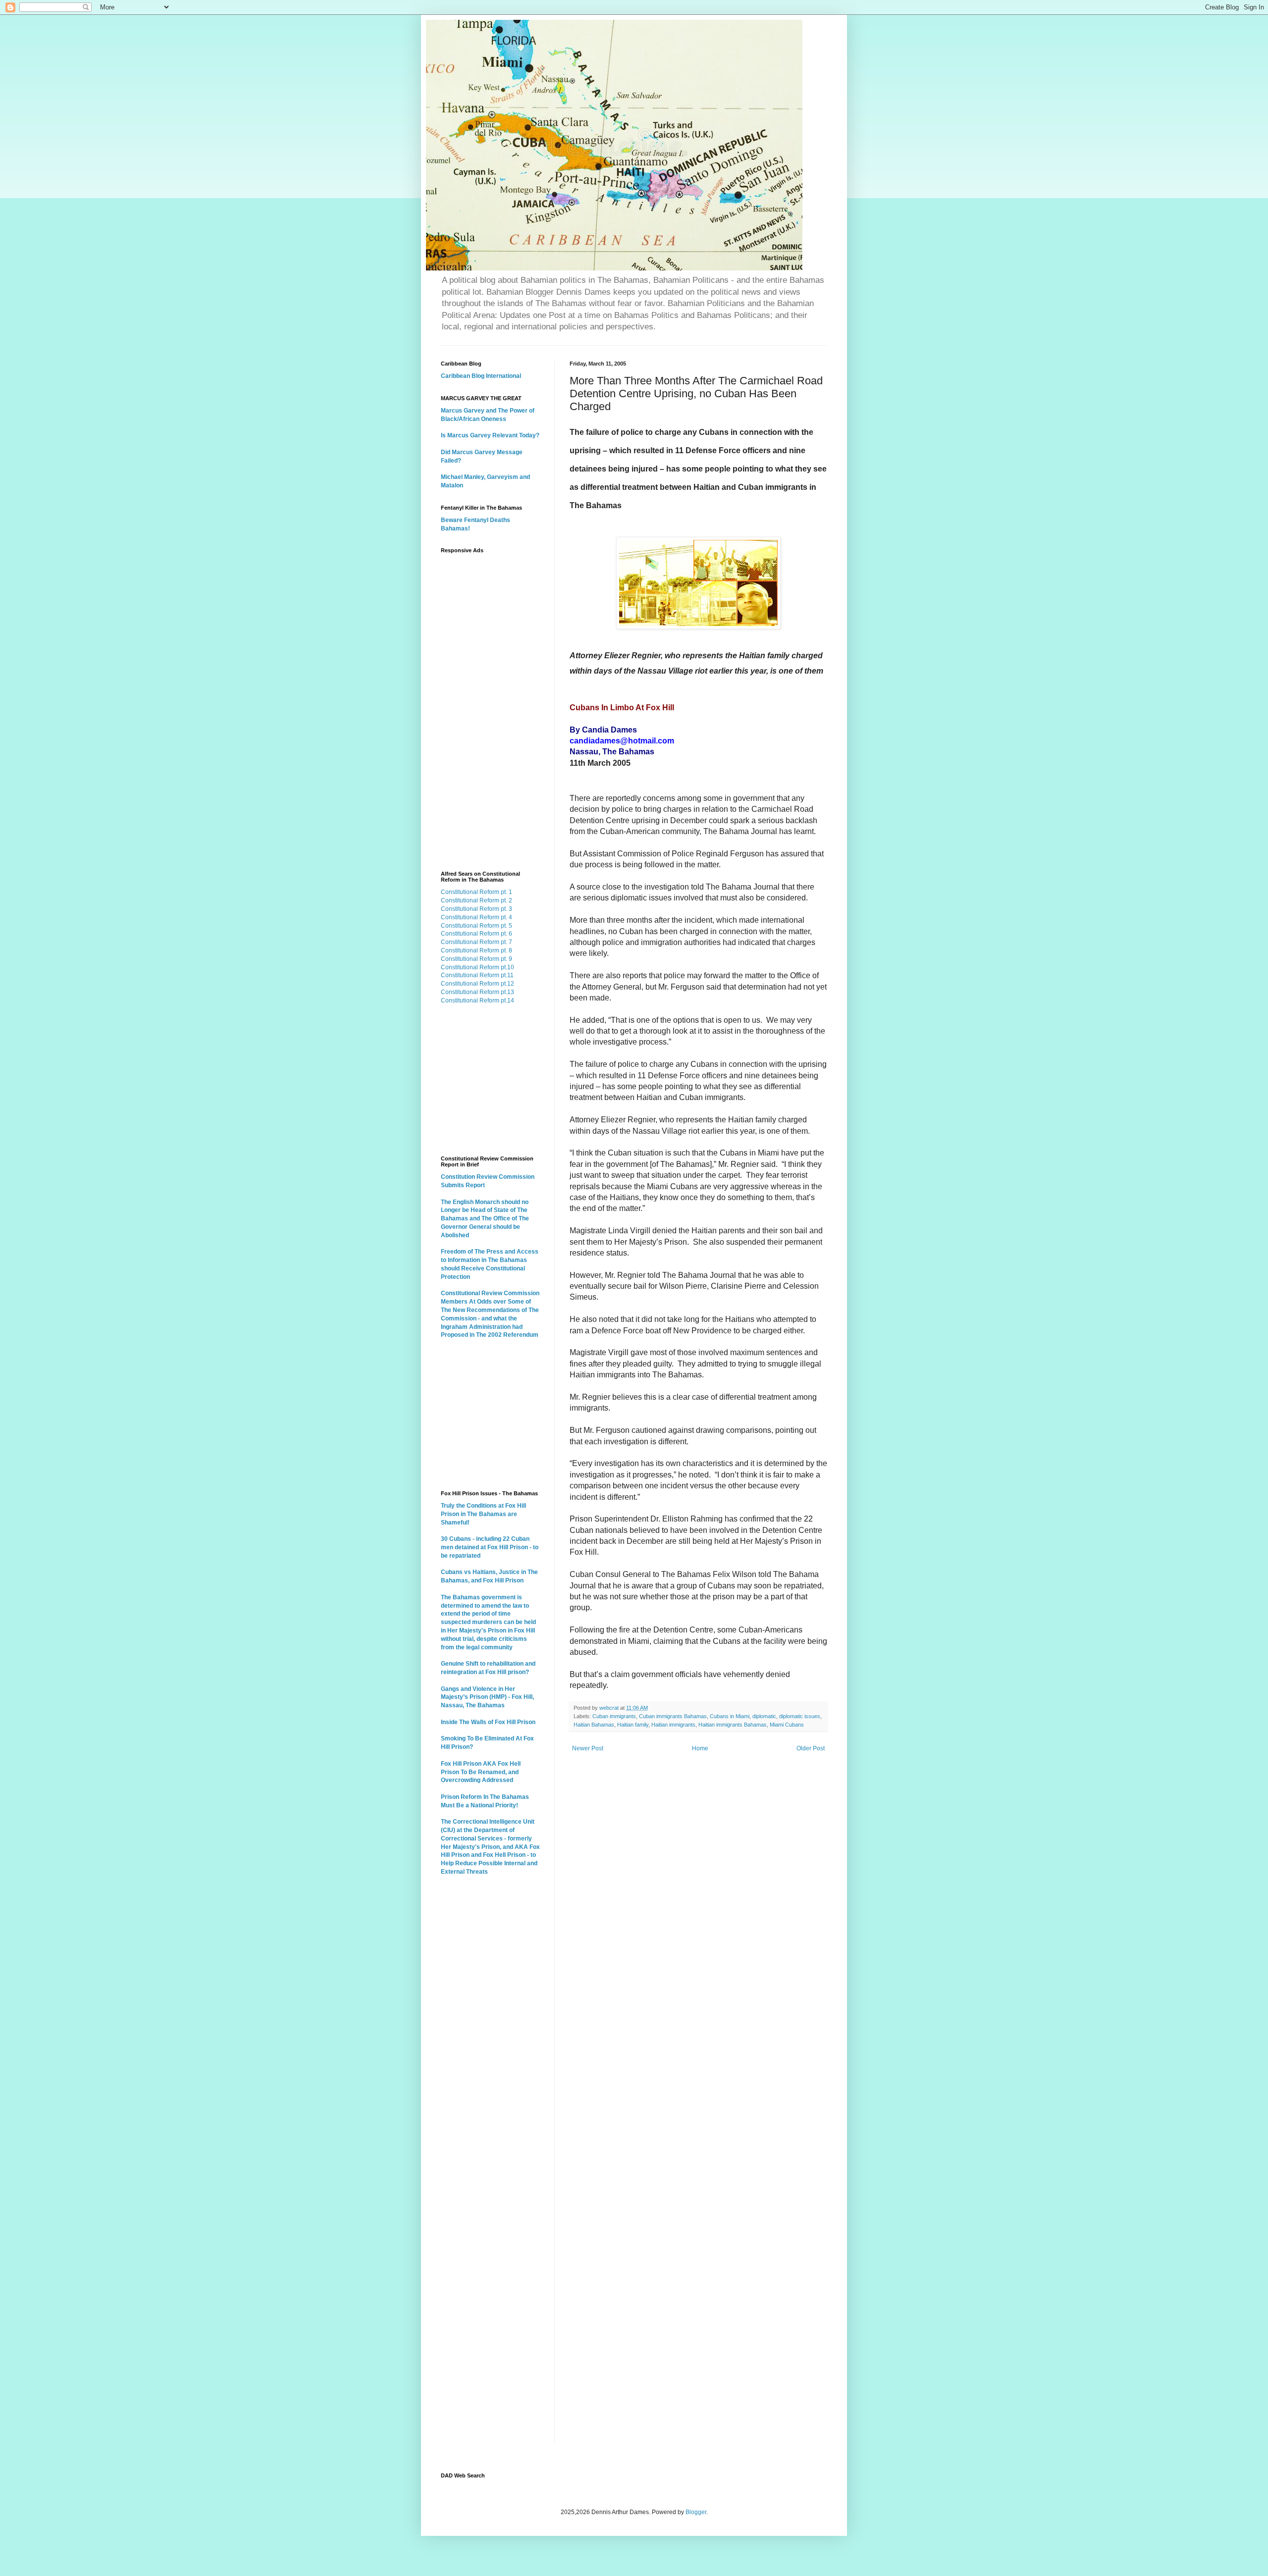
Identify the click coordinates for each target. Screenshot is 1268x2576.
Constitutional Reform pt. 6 (476, 934)
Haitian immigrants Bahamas (733, 1725)
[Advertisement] (490, 707)
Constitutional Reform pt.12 (477, 984)
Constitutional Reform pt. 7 (476, 942)
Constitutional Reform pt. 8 (476, 950)
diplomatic (764, 1716)
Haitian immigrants (673, 1725)
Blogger (696, 2512)
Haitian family (633, 1725)
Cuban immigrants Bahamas (673, 1716)
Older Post (811, 1748)
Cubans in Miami (730, 1716)
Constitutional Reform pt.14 (477, 1000)
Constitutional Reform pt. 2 (476, 900)
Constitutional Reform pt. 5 (476, 926)
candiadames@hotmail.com (622, 741)
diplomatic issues (800, 1716)
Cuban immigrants (614, 1716)
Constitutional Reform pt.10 (477, 967)
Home (700, 1748)
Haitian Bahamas (594, 1725)
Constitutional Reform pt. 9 (476, 959)
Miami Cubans (787, 1725)
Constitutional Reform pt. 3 (476, 909)
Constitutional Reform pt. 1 (476, 892)
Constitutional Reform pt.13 (477, 992)
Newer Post (588, 1748)
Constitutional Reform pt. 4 (476, 917)
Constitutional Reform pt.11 (477, 975)
